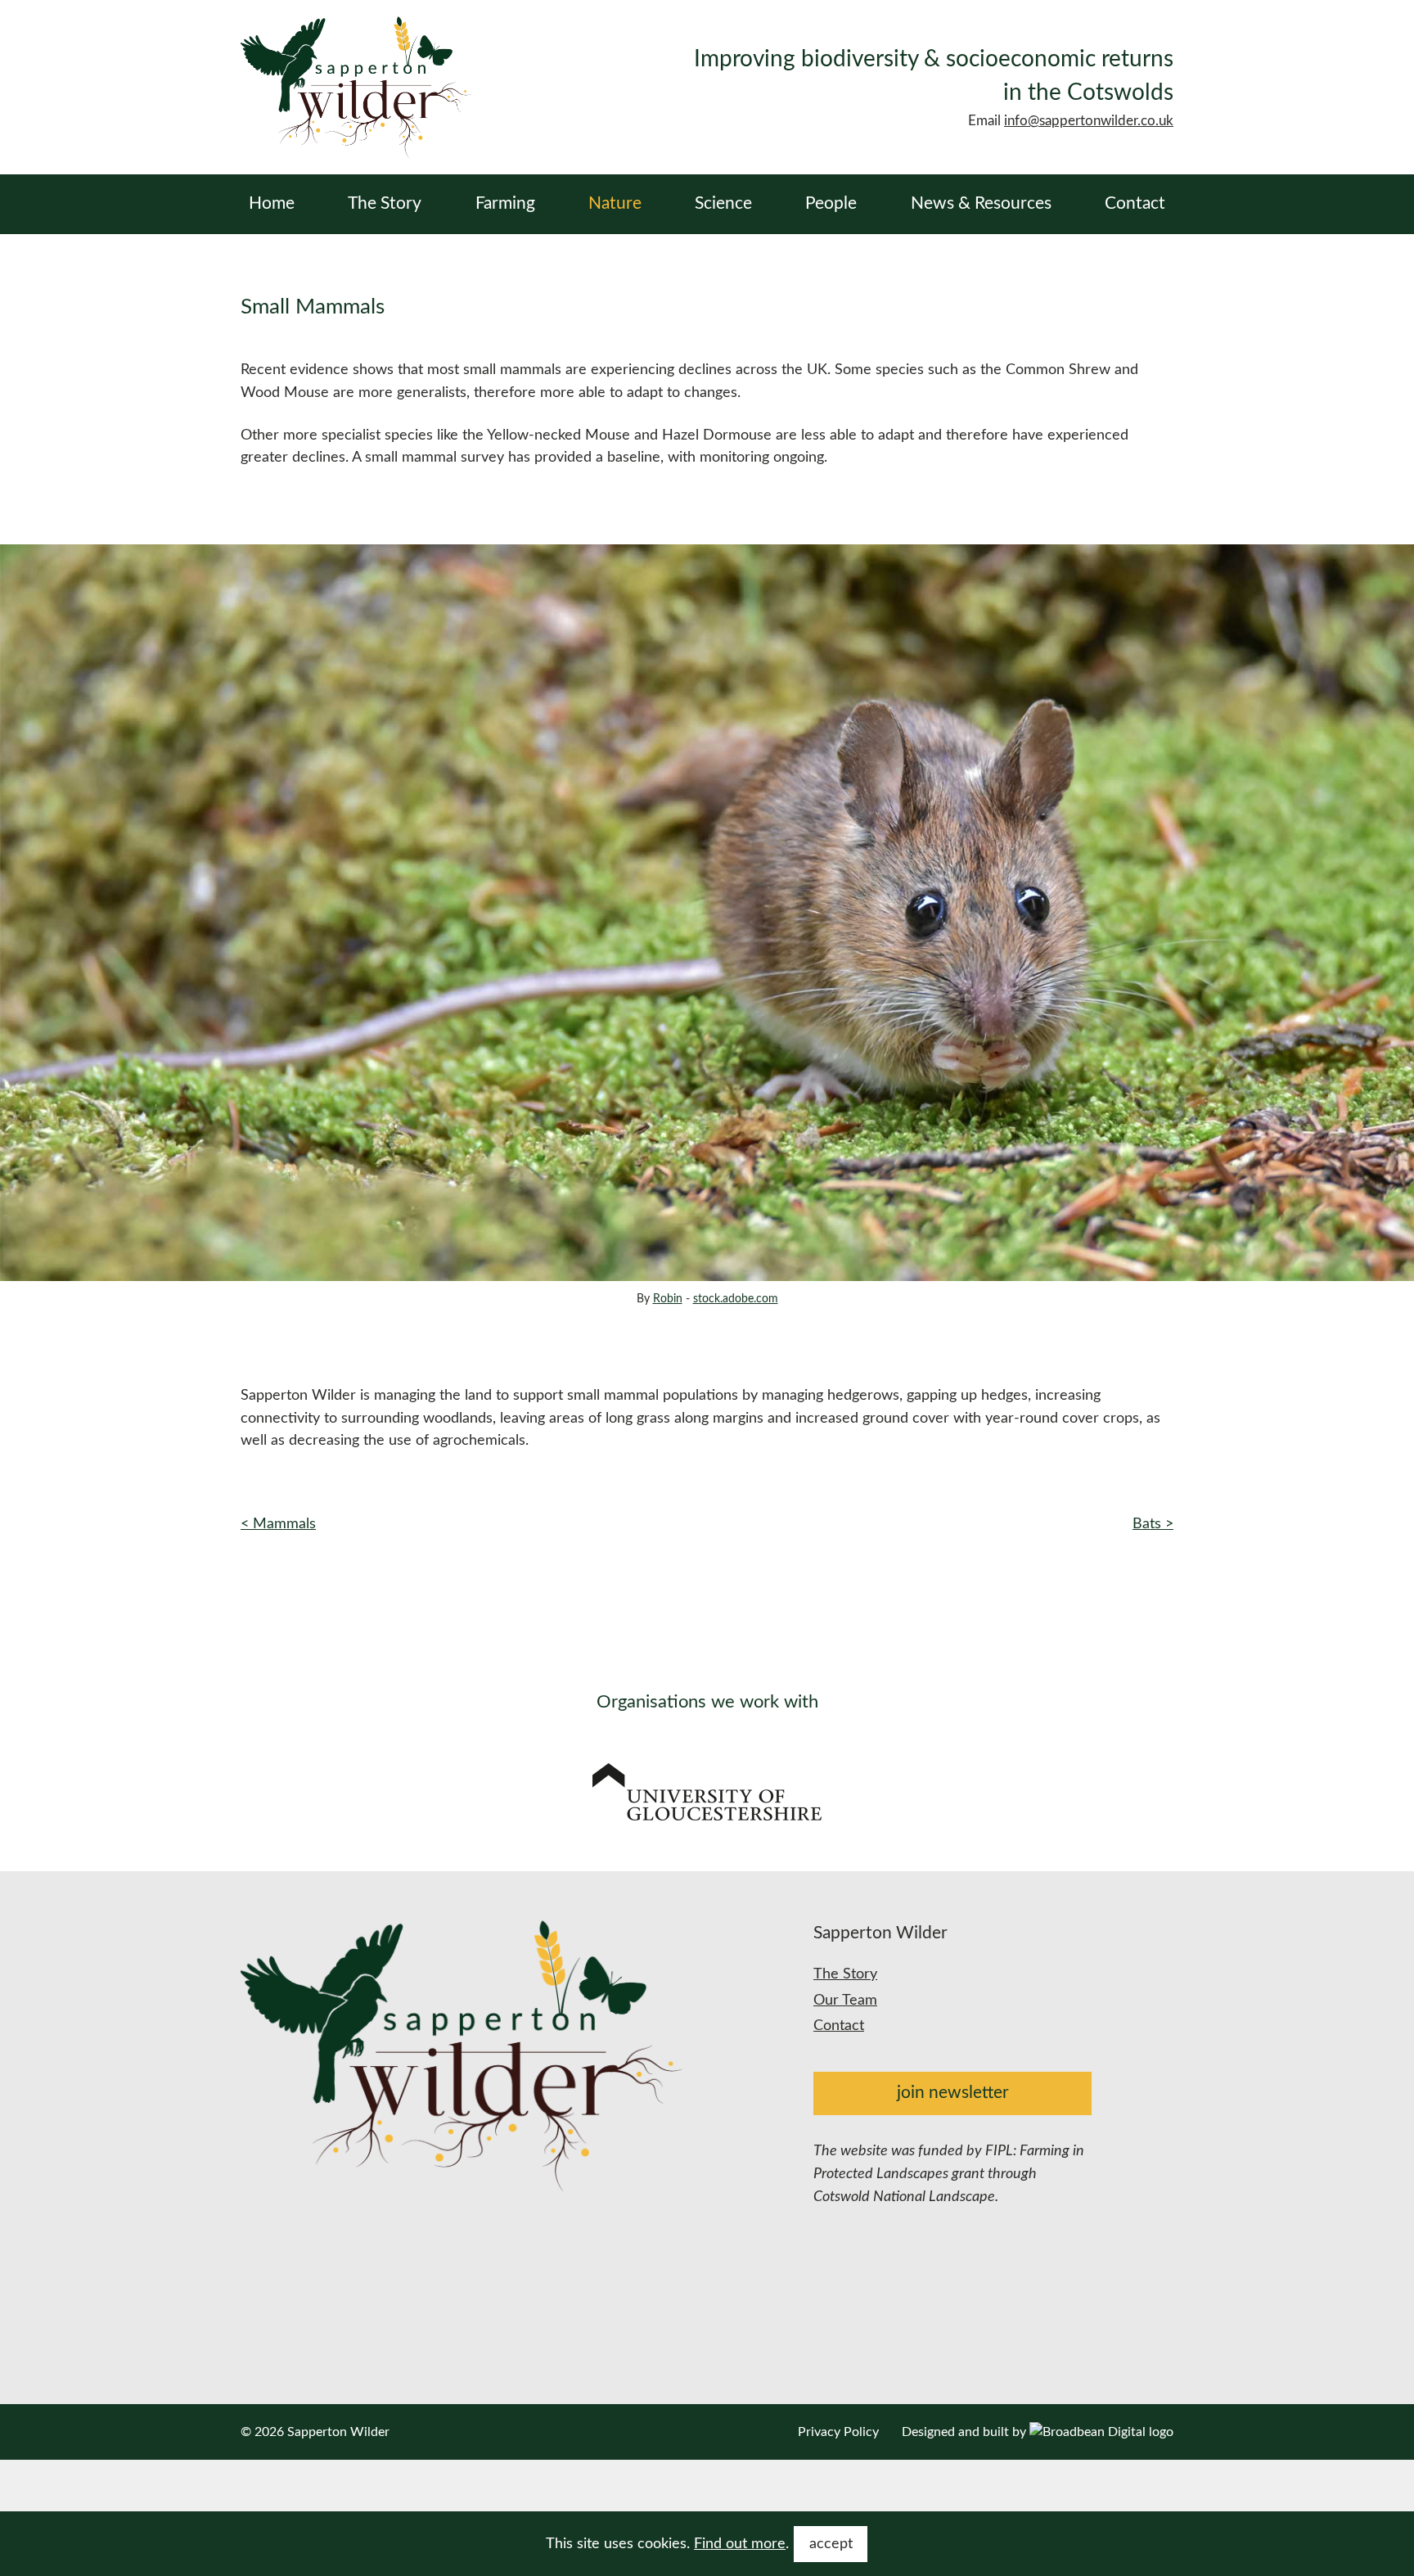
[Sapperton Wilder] (356, 87)
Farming (505, 203)
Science (723, 203)
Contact (1135, 203)
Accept (831, 2544)
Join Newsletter (953, 2093)
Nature (615, 203)
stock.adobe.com (736, 1299)
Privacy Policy (838, 2432)
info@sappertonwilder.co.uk (1089, 121)
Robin (668, 1299)
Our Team (845, 2000)
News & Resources (981, 203)
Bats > (1153, 1524)
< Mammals (278, 1524)
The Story (385, 203)
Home (272, 203)
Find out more (740, 2544)
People (831, 203)
